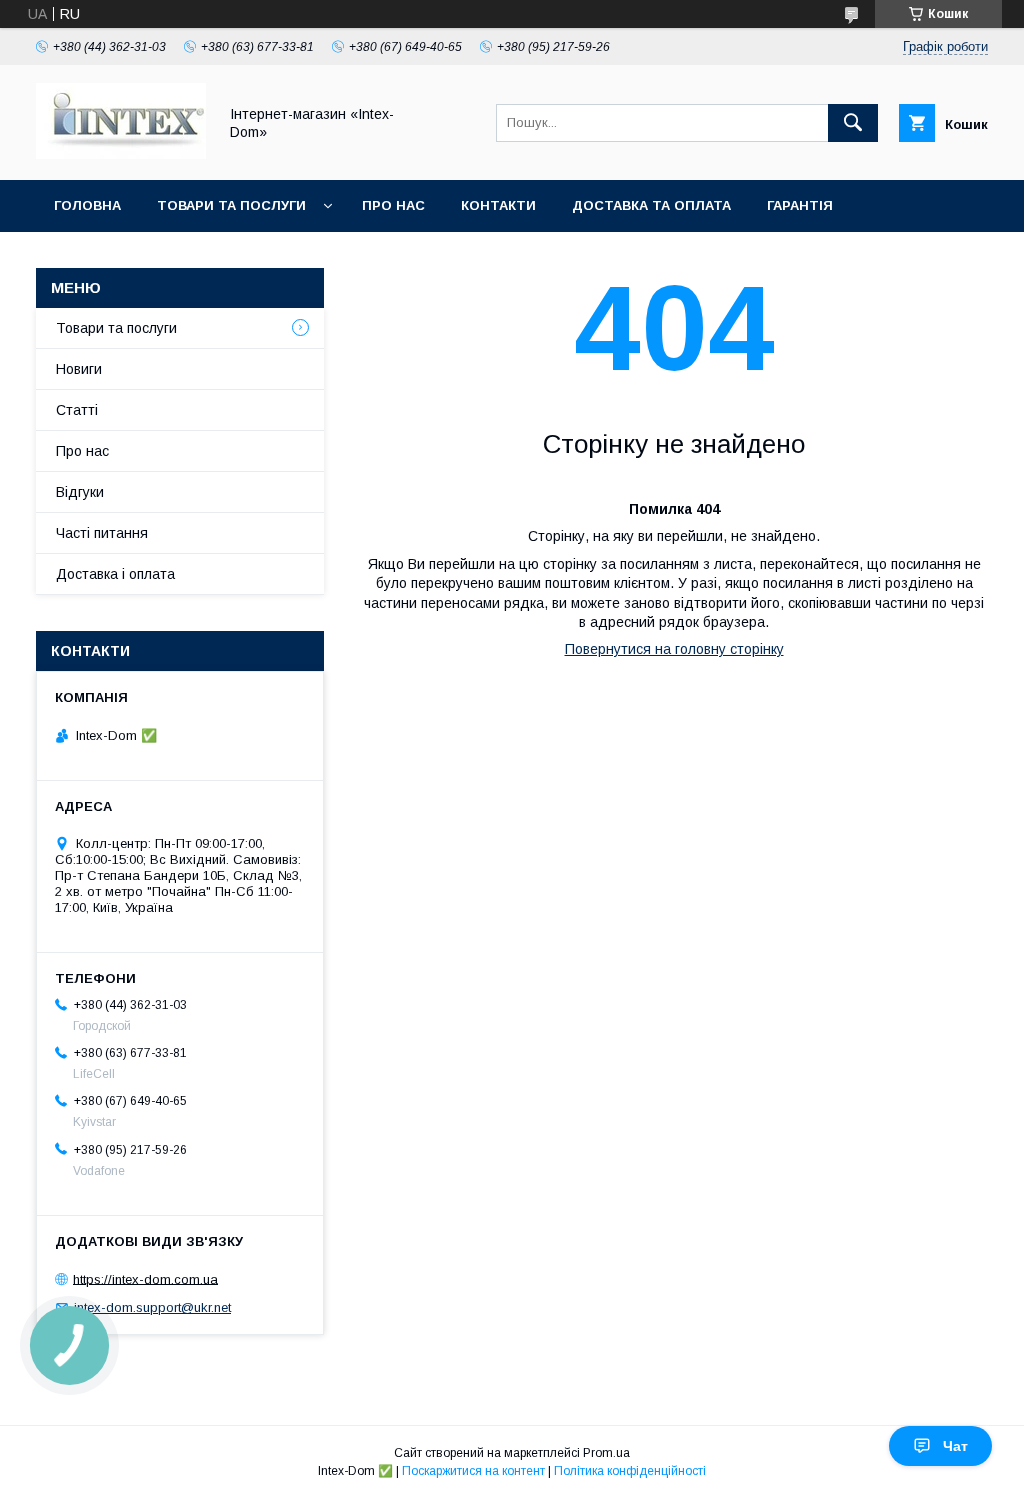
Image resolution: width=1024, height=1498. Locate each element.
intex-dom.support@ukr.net (152, 1307)
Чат (955, 1446)
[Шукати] (853, 123)
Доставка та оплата (651, 205)
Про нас (393, 205)
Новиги (79, 369)
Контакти (498, 205)
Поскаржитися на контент (473, 1471)
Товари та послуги (231, 205)
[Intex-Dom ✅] (121, 154)
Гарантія (800, 205)
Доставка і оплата (115, 574)
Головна (87, 205)
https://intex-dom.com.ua (145, 1278)
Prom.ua (606, 1453)
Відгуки (80, 492)
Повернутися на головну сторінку (674, 649)
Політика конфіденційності (630, 1471)
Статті (77, 410)
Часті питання (102, 533)
